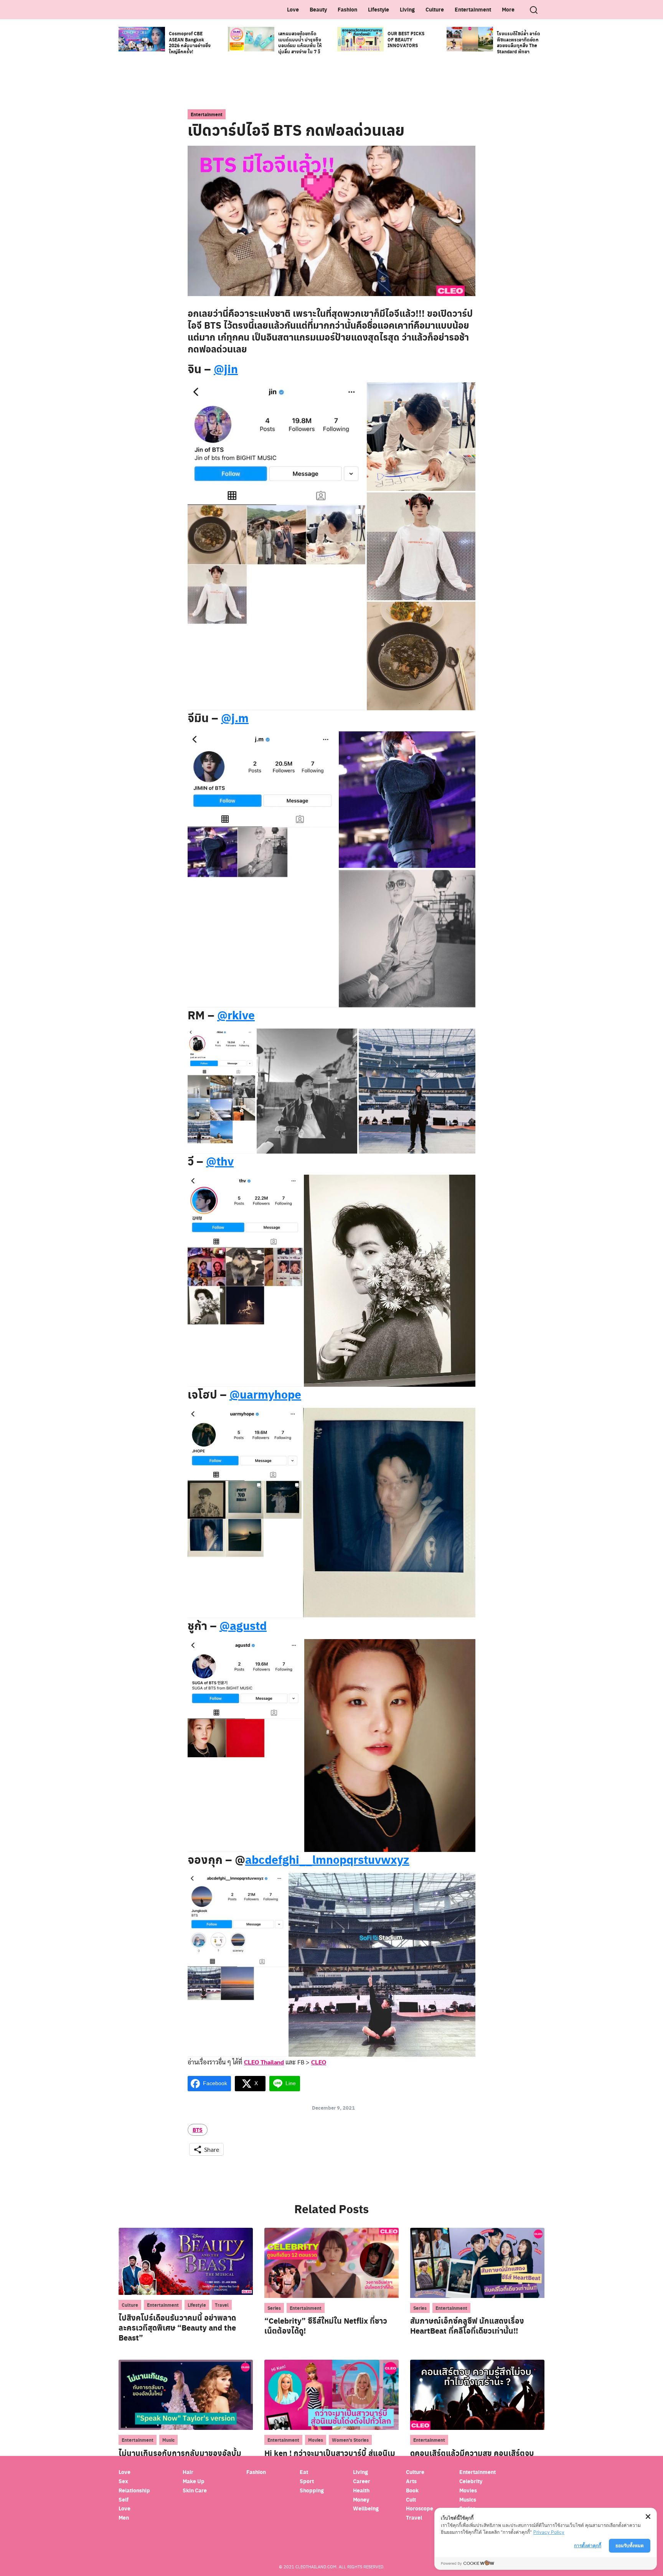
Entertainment (473, 9)
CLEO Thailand (264, 2062)
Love (293, 9)
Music (168, 2440)
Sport (307, 2481)
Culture (435, 9)
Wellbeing (366, 2508)
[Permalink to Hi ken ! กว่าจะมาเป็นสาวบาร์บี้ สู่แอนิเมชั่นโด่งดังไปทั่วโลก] (331, 2394)
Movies (316, 2440)
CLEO (319, 2062)
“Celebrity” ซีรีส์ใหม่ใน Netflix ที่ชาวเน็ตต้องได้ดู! (326, 2326)
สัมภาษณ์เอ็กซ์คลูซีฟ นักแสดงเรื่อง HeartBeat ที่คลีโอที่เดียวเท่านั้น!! (467, 2326)
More (508, 9)
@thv (220, 1161)
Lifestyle (379, 9)
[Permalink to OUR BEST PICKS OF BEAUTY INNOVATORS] (360, 38)
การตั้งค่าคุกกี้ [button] (588, 2546)
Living (407, 9)
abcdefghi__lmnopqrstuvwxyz (327, 1859)
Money (361, 2499)
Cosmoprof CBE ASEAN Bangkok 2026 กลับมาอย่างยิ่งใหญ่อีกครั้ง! (190, 42)
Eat (304, 2472)
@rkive (236, 1015)
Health (361, 2490)
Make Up (194, 2481)
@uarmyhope (265, 1394)
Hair (188, 2472)
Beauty (318, 9)
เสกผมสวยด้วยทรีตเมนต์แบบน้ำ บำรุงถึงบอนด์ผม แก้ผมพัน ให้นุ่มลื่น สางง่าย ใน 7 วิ (300, 42)
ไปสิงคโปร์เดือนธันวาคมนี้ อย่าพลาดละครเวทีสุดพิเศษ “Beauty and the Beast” (177, 2327)
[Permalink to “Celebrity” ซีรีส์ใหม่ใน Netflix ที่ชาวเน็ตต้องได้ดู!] (331, 2262)
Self (124, 2499)
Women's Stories (350, 2440)
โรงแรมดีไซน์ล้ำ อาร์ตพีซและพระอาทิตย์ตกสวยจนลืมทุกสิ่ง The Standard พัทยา (519, 42)
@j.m (235, 718)
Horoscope (420, 2508)
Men (124, 2518)
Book (412, 2490)
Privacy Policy (549, 2532)
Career (362, 2481)
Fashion (347, 9)
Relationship (134, 2490)
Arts (411, 2481)
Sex (123, 2481)
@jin (226, 369)
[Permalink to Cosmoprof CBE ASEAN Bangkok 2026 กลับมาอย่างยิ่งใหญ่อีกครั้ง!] (142, 38)
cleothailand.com (316, 2567)
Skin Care (195, 2490)
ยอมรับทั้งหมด (630, 2546)
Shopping (312, 2490)
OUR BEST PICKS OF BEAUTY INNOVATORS (406, 39)
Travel (222, 2305)
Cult (411, 2499)
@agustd (243, 1625)
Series (274, 2308)
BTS (198, 2130)
